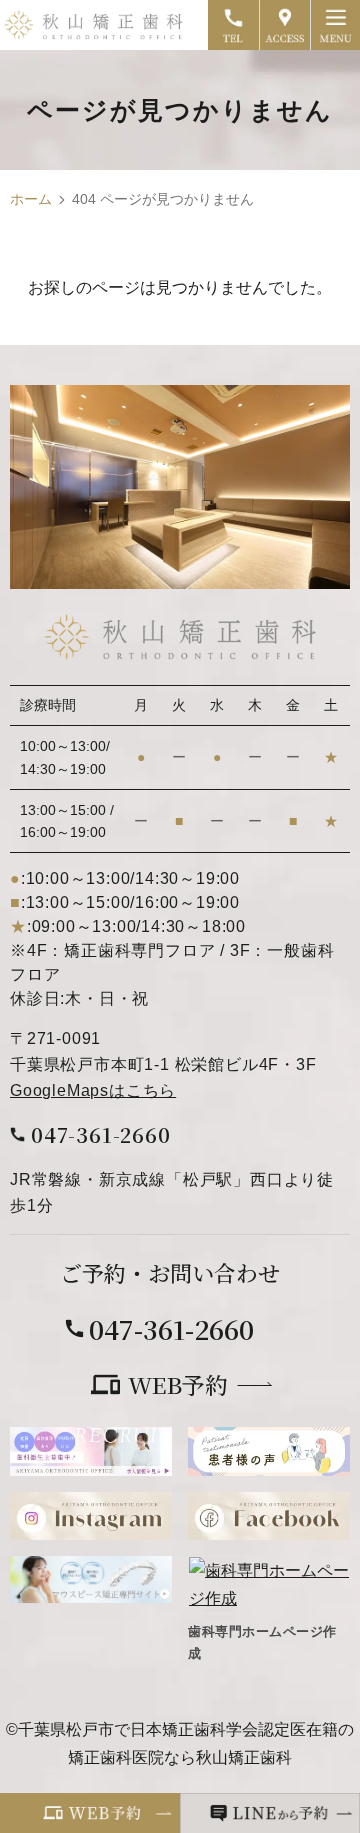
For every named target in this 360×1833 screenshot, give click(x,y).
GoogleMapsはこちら (93, 1090)
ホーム (31, 199)
